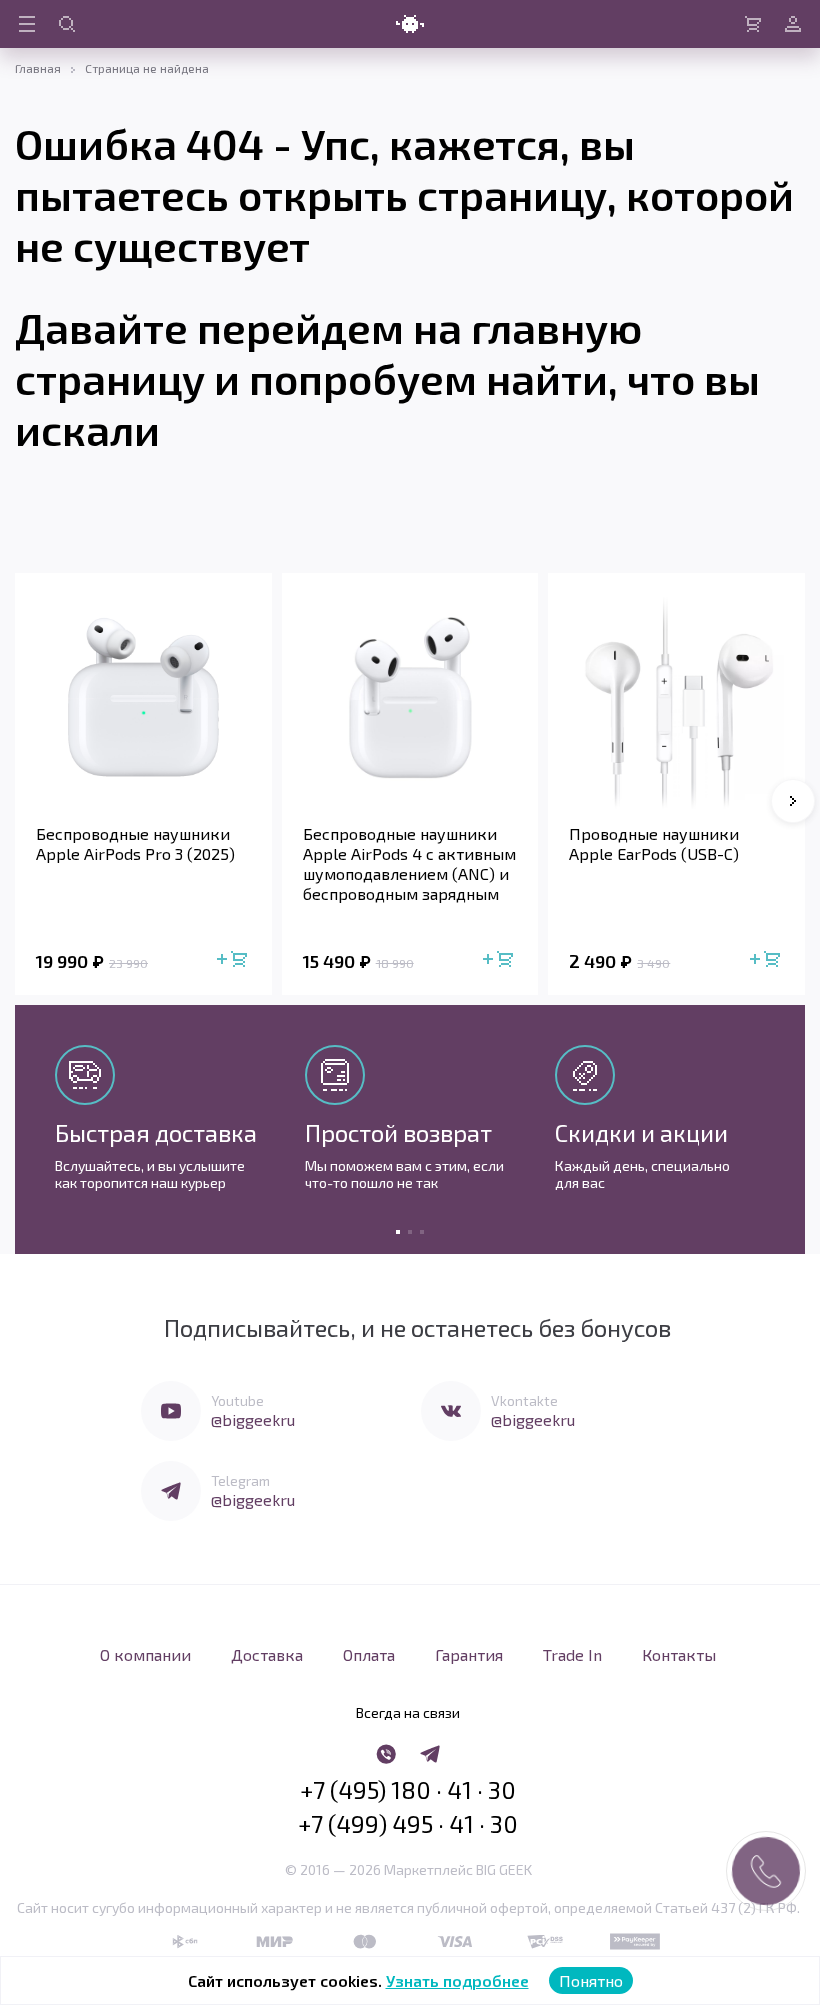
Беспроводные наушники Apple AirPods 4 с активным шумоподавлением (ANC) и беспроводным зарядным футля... (409, 864)
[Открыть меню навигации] (27, 24)
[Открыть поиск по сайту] (67, 24)
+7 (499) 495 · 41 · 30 (408, 1824)
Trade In (572, 1654)
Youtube (237, 1400)
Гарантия (469, 1654)
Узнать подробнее (457, 1980)
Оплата (369, 1654)
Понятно (591, 1980)
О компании (145, 1654)
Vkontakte (524, 1400)
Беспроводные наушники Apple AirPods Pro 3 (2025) (135, 843)
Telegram (240, 1480)
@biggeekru (253, 1419)
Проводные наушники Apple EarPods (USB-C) (654, 843)
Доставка (267, 1654)
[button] (793, 801)
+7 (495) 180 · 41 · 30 (408, 1790)
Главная (38, 68)
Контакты (679, 1654)
